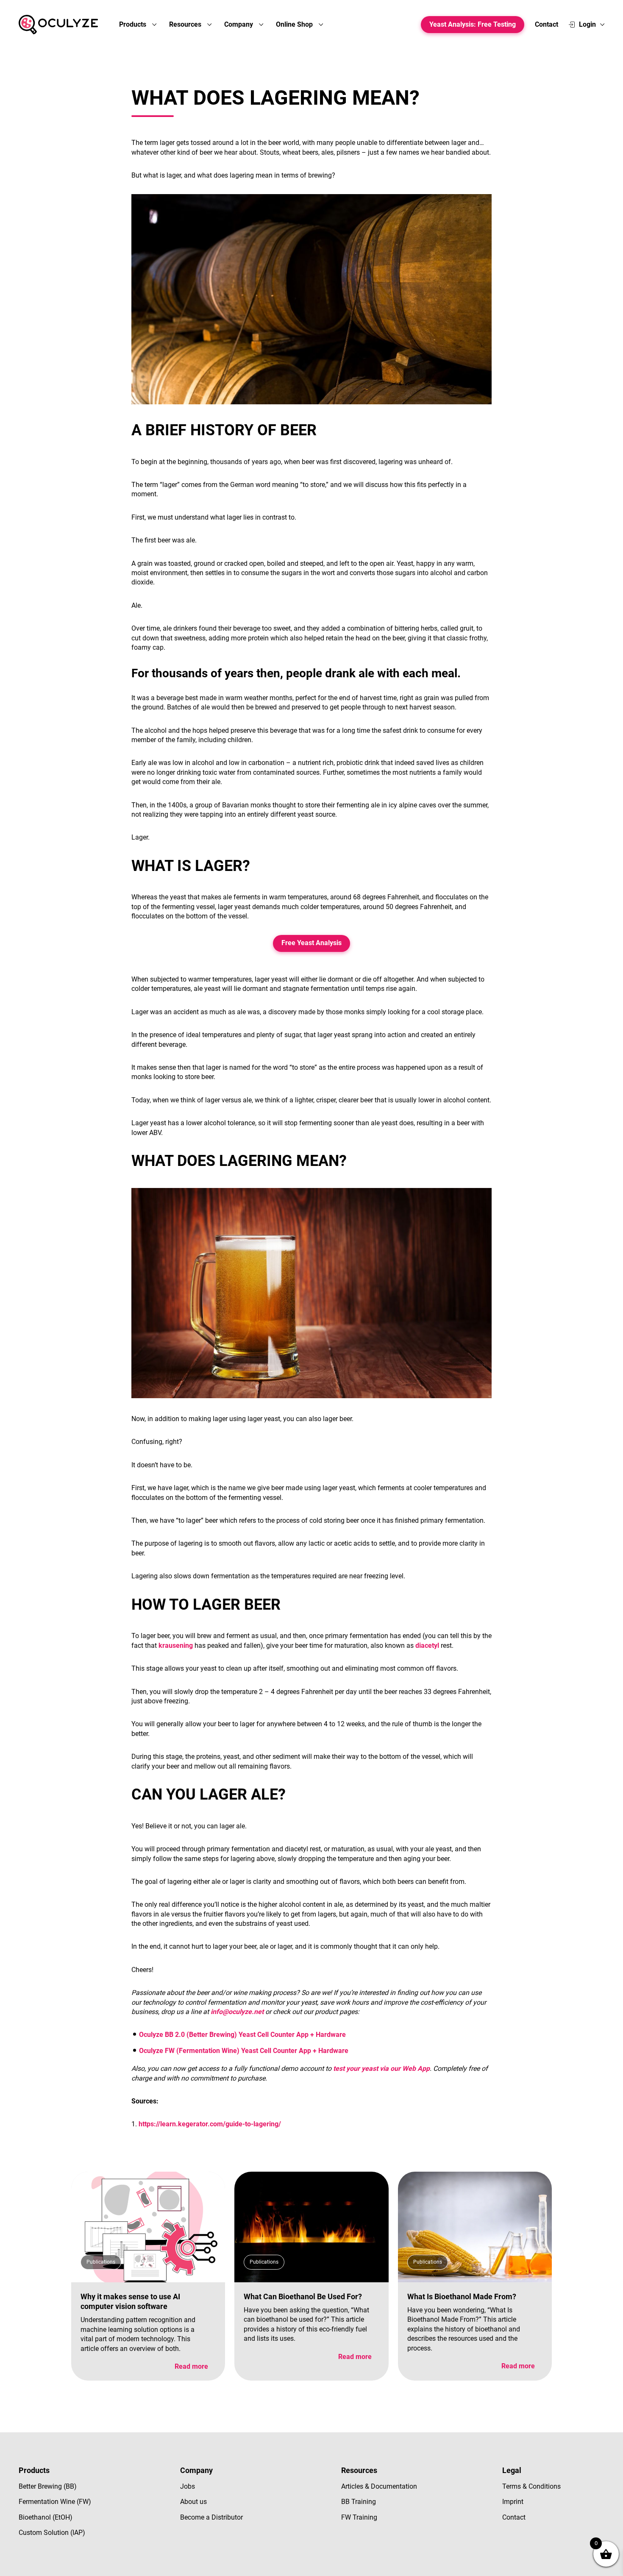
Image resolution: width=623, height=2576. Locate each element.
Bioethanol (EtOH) (46, 2517)
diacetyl (427, 1645)
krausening (176, 1645)
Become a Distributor (211, 2517)
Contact (547, 24)
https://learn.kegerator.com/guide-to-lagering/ (210, 2124)
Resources (186, 24)
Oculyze (58, 25)
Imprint (513, 2502)
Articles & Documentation (379, 2486)
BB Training (359, 2502)
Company (239, 24)
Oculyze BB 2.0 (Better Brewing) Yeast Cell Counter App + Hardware (242, 2035)
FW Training (359, 2517)
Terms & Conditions (531, 2486)
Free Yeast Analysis (311, 943)
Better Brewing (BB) (48, 2486)
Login (587, 24)
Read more (191, 2366)
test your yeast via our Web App (381, 2068)
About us (193, 2502)
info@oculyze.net (237, 2012)
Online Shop (295, 24)
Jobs (188, 2486)
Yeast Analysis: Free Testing (473, 24)
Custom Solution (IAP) (52, 2533)
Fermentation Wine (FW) (55, 2502)
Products (133, 24)
